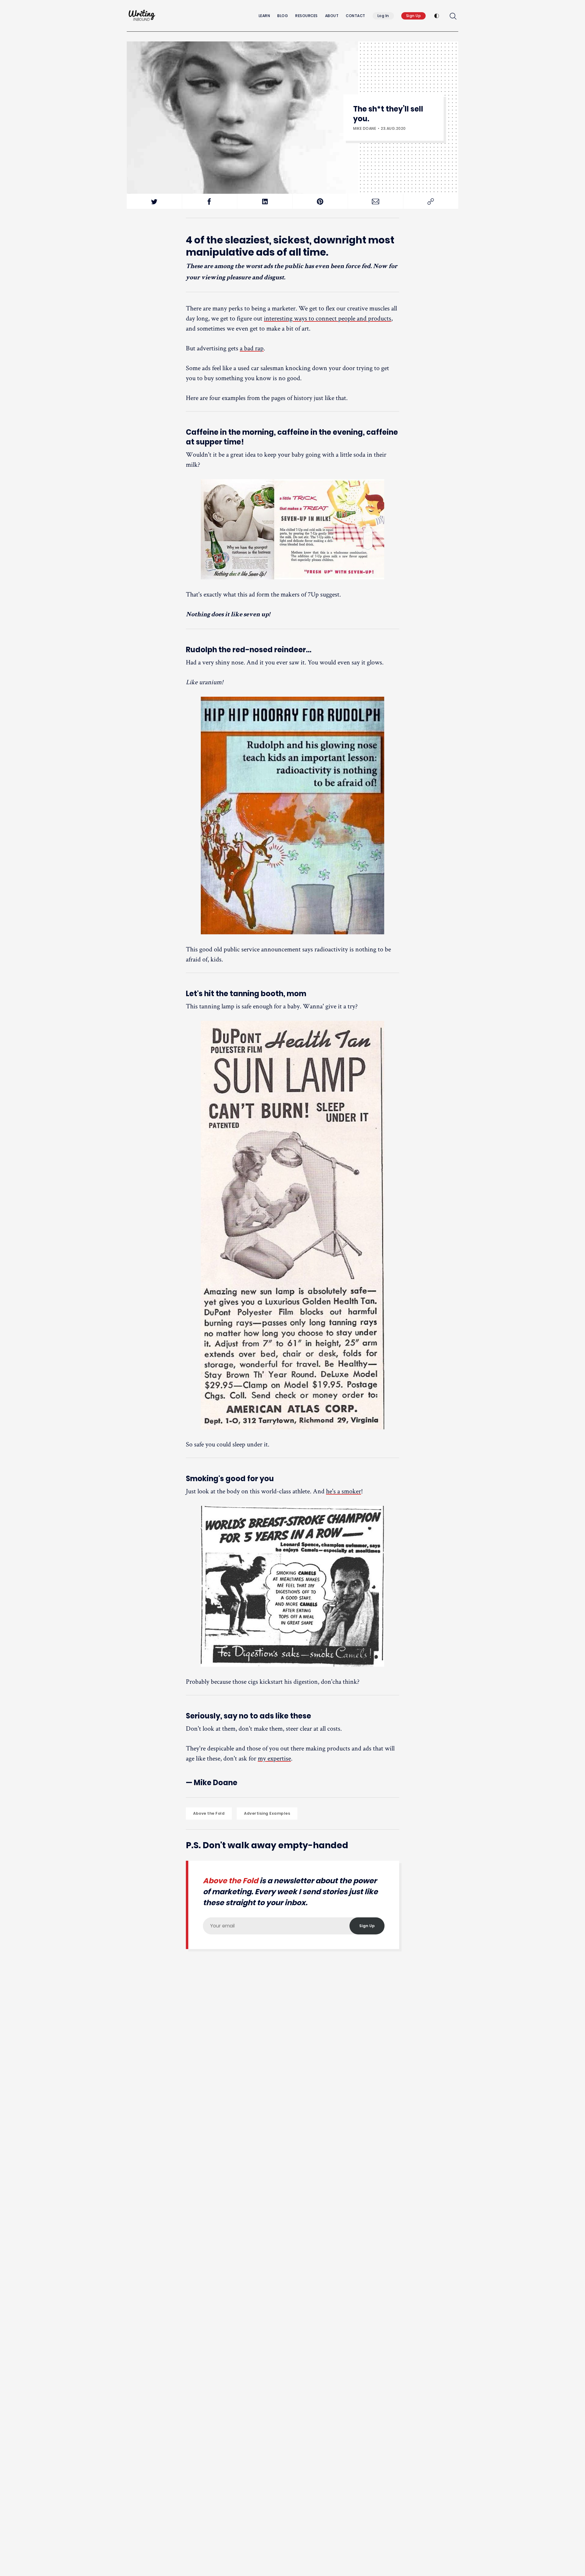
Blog (283, 16)
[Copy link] (431, 202)
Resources (307, 16)
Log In (383, 16)
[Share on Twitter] (154, 202)
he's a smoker (344, 1491)
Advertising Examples (267, 1813)
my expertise (274, 1758)
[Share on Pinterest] (320, 202)
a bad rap (252, 348)
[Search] (453, 16)
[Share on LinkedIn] (265, 202)
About (332, 16)
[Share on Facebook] (210, 202)
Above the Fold (209, 1813)
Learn (264, 16)
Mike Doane (365, 128)
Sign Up (414, 16)
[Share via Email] (376, 202)
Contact (356, 16)
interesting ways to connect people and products (328, 318)
